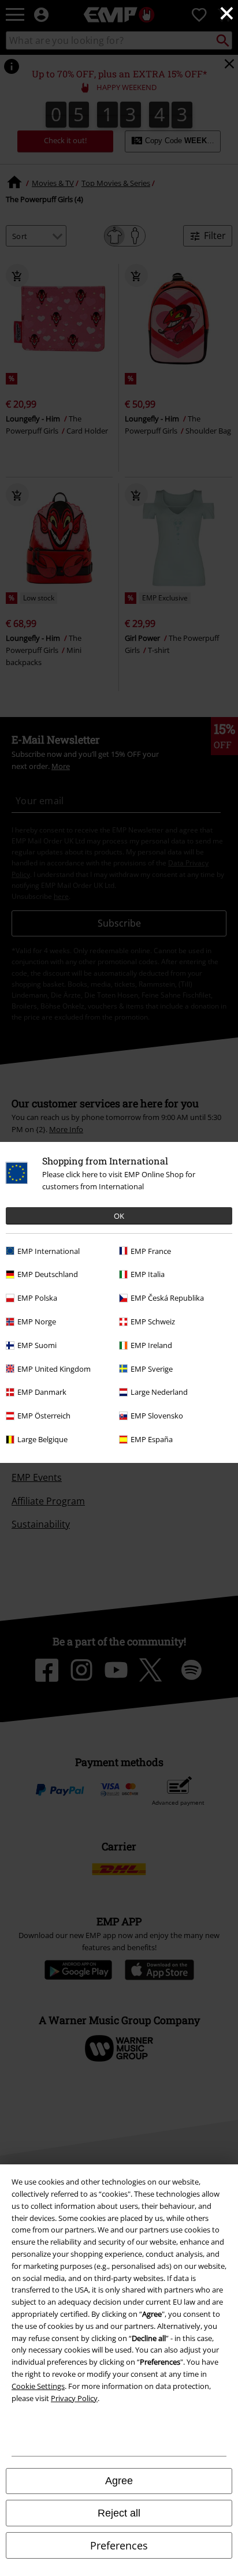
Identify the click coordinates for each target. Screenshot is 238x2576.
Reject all (119, 2513)
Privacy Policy (74, 2398)
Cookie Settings (38, 2386)
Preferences (119, 2545)
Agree (119, 2481)
